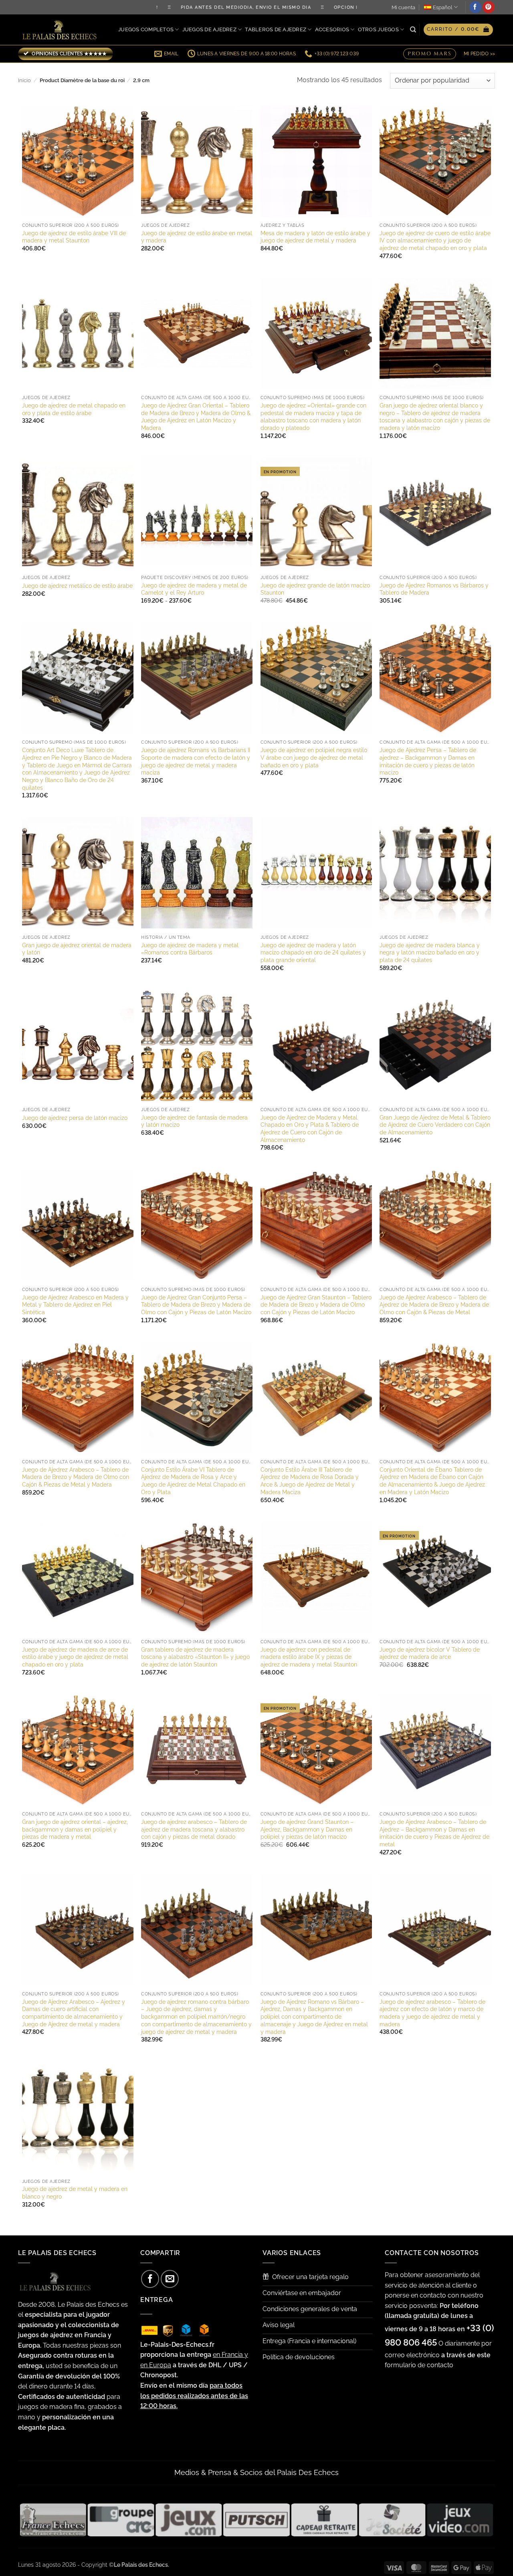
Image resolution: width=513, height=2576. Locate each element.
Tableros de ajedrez (276, 29)
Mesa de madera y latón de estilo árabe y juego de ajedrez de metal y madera (315, 237)
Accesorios (332, 29)
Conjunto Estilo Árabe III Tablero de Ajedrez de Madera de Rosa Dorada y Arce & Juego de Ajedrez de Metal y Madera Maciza (310, 1481)
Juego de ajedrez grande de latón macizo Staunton (315, 589)
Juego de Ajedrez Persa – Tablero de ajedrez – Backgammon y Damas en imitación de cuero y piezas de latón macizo (428, 761)
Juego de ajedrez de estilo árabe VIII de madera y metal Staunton (74, 237)
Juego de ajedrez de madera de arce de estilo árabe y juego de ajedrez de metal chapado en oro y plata (75, 1657)
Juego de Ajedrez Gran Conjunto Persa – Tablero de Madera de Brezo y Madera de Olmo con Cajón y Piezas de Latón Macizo (196, 1305)
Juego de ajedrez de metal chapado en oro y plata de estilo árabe (74, 409)
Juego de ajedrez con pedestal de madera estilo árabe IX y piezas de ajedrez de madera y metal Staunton (309, 1657)
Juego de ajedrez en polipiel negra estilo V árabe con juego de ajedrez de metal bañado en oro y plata (314, 757)
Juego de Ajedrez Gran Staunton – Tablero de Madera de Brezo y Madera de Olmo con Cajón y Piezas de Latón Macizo (316, 1305)
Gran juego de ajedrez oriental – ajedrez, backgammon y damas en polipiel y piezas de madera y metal (75, 1829)
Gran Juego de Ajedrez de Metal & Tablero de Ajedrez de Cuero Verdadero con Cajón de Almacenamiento (435, 1125)
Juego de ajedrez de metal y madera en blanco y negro (75, 2193)
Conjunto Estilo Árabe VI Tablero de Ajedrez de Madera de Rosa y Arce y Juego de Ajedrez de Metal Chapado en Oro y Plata (193, 1481)
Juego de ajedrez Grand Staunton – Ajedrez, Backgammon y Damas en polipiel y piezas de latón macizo (307, 1829)
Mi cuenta (403, 7)
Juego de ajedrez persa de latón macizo (75, 1118)
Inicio (24, 80)
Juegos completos (146, 29)
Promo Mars (430, 54)
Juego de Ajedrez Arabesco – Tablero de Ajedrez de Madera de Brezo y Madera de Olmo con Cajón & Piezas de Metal (434, 1305)
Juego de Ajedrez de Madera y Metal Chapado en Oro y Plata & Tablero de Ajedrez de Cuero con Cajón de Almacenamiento (310, 1129)
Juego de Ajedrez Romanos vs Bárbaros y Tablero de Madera (434, 589)
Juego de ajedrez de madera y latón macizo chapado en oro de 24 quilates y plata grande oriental (313, 952)
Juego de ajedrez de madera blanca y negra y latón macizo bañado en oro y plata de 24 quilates (430, 952)
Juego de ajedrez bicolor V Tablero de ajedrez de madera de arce (430, 1653)
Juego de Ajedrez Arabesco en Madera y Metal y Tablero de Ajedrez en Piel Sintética (75, 1305)
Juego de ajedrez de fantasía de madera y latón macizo (194, 1121)
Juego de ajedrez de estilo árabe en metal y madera (197, 237)
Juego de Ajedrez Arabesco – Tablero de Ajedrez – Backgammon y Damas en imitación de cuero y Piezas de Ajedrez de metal (434, 1833)
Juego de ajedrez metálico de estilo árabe (77, 586)
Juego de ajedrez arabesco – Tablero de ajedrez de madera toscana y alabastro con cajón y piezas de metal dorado (194, 1829)
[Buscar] (413, 30)
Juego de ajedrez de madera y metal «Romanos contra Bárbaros (190, 949)
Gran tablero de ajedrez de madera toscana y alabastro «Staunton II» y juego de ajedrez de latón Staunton (195, 1657)
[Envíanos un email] (170, 2279)
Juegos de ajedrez (209, 29)
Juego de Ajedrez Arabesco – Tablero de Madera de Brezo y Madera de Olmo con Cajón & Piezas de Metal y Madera (76, 1477)
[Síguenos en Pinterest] (489, 7)
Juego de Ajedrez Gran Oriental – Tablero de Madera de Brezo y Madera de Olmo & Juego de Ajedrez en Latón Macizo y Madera (196, 417)
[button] (458, 30)
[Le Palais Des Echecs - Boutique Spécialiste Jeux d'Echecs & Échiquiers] (61, 30)
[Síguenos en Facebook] (475, 7)
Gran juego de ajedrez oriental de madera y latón (77, 949)
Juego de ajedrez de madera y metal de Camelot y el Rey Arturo (194, 589)
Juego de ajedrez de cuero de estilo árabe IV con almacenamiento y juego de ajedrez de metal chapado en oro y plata (435, 240)
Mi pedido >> (479, 54)
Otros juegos (378, 29)
